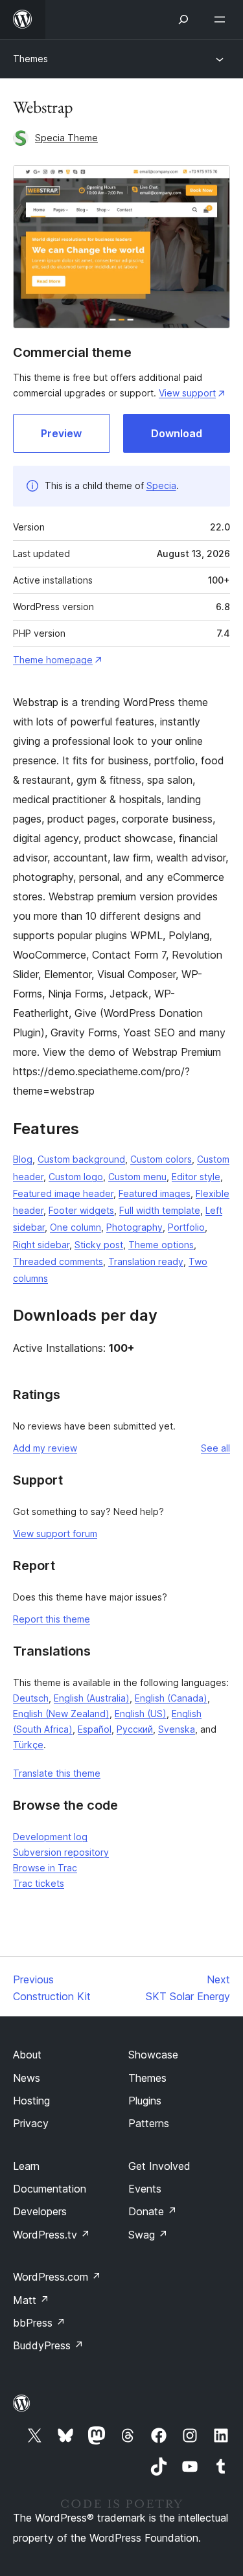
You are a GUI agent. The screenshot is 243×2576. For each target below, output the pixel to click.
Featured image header (63, 1193)
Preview (61, 433)
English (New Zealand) (61, 1714)
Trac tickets (39, 1883)
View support (187, 393)
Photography (134, 1227)
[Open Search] (183, 19)
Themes (30, 59)
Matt (31, 2300)
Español (95, 1729)
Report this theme (52, 1619)
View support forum (55, 1533)
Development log (50, 1837)
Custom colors (161, 1159)
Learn (26, 2166)
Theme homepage (53, 660)
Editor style (196, 1177)
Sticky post (99, 1245)
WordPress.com (57, 2277)
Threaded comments (58, 1261)
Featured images (155, 1193)
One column (75, 1227)
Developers (40, 2211)
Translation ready (146, 1261)
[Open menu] (222, 19)
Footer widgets (81, 1210)
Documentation (50, 2189)
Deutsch (31, 1698)
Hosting (31, 2101)
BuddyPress (48, 2345)
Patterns (149, 2123)
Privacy (31, 2123)
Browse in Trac (45, 1868)
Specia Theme (66, 138)
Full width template (160, 1210)
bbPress (39, 2323)
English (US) (141, 1714)
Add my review (45, 1448)
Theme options (161, 1245)
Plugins (145, 2101)
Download (177, 433)
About (27, 2055)
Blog (23, 1159)
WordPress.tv (52, 2235)
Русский (135, 1729)
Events (145, 2189)
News (27, 2078)
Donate (153, 2211)
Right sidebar (41, 1245)
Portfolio (186, 1227)
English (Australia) (92, 1698)
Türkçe (28, 1745)
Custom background (81, 1159)
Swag (148, 2235)
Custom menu (137, 1177)
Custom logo (76, 1177)
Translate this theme (57, 1773)
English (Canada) (171, 1698)
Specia (161, 485)
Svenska (177, 1729)
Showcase (153, 2055)
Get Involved (159, 2166)
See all (215, 1448)
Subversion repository (61, 1852)
